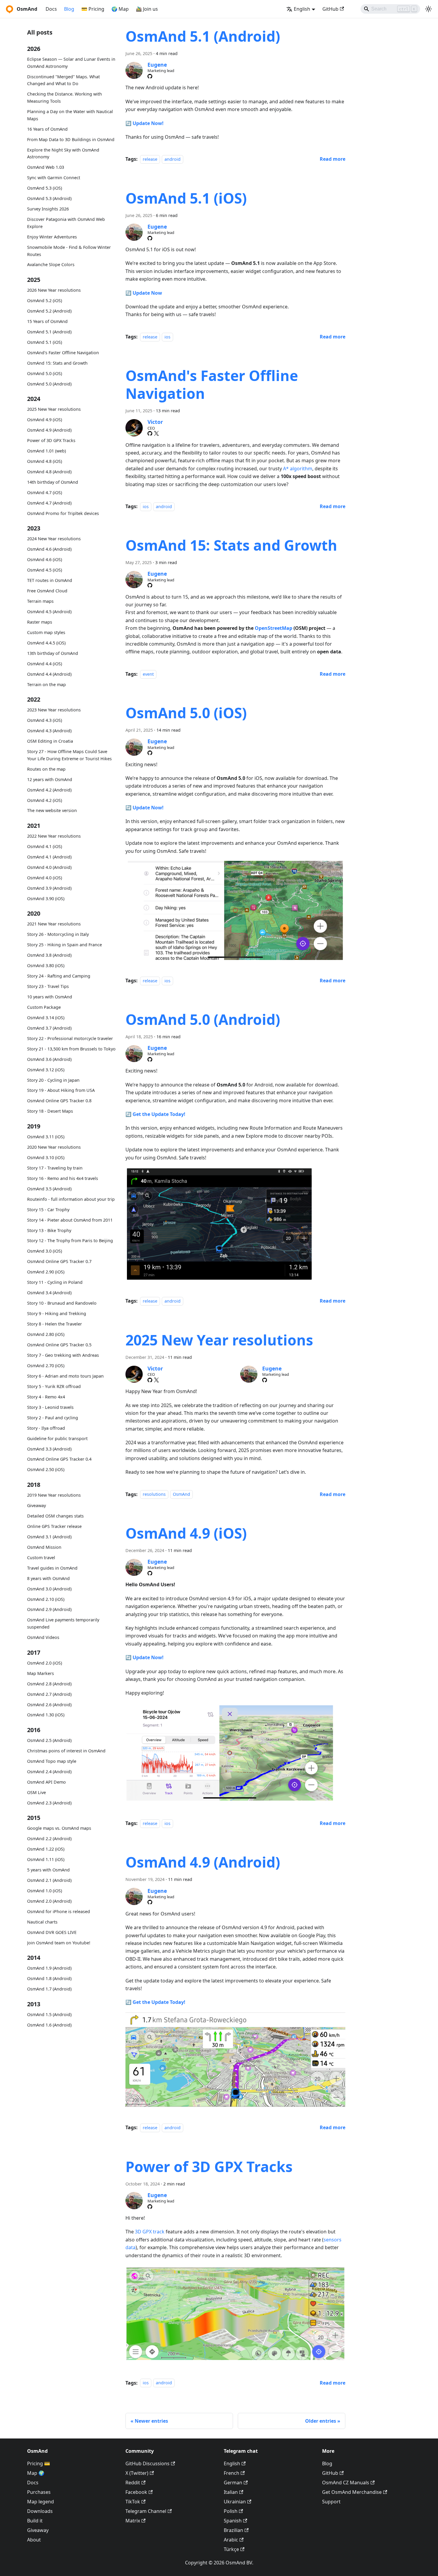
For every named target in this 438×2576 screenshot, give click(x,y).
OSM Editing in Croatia (50, 741)
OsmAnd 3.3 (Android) (49, 1449)
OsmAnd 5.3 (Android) (49, 198)
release (150, 159)
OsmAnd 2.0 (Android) (49, 1901)
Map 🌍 (36, 2473)
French (232, 2473)
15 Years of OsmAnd (47, 321)
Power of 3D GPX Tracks (51, 440)
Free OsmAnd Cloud (47, 591)
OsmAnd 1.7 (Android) (49, 1989)
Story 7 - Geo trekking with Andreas (63, 1355)
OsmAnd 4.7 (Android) (49, 503)
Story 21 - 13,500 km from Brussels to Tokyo (71, 1049)
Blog (69, 9)
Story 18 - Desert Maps (50, 1111)
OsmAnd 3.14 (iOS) (46, 1018)
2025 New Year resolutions (54, 409)
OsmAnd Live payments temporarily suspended (63, 1623)
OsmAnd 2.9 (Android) (49, 1609)
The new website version (52, 810)
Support (331, 2502)
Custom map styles (46, 632)
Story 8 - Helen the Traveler (55, 1324)
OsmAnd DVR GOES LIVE (52, 1932)
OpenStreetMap (274, 628)
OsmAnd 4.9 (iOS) (45, 420)
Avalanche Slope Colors (51, 264)
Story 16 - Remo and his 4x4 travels (63, 1178)
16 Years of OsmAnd (47, 129)
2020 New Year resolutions (54, 1147)
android (173, 159)
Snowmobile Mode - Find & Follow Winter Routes (69, 251)
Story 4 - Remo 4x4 (46, 1397)
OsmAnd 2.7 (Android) (49, 1694)
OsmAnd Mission (44, 1547)
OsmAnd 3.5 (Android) (49, 1189)
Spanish (233, 2521)
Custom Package (44, 1007)
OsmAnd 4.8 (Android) (49, 472)
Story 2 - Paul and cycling (53, 1418)
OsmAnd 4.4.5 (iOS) (46, 643)
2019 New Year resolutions (54, 1495)
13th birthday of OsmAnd (53, 653)
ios (167, 337)
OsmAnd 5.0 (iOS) (45, 373)
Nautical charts (42, 1922)
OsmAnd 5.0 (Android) (49, 384)
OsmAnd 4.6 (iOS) (45, 559)
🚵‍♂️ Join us (147, 9)
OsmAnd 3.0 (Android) (49, 1589)
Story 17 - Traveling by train (55, 1168)
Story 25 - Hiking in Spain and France (65, 945)
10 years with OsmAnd (50, 997)
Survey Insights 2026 (48, 209)
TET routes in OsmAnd (50, 580)
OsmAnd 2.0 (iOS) (45, 1663)
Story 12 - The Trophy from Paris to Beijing (70, 1241)
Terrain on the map (46, 684)
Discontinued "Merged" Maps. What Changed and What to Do (63, 80)
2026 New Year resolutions (54, 290)
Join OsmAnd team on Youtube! (59, 1943)
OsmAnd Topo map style (52, 1761)
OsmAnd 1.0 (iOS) (45, 1891)
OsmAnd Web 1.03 (46, 167)
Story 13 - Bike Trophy (49, 1230)
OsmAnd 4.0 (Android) (49, 867)
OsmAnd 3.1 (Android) (49, 1537)
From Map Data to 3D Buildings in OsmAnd (71, 139)
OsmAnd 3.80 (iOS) (46, 965)
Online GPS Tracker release (54, 1526)
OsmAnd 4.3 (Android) (49, 731)
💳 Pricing (93, 9)
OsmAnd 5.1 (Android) (49, 332)
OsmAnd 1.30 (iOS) (46, 1715)
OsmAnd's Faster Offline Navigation (63, 353)
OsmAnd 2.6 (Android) (49, 1705)
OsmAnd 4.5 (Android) (49, 612)
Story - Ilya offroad (46, 1428)
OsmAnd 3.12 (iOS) (46, 1070)
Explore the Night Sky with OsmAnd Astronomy (63, 153)
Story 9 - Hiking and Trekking (57, 1313)
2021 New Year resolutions (54, 924)
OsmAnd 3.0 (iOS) (45, 1251)
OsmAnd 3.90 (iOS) (46, 899)
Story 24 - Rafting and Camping (59, 976)
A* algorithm (298, 469)
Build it (35, 2521)
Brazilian (233, 2530)
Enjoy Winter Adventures (52, 237)
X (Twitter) (137, 2473)
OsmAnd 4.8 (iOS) (45, 461)
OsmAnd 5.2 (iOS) (45, 300)
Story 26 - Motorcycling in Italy (58, 934)
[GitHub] (150, 76)
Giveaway (36, 1505)
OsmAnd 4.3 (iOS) (45, 720)
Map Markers (41, 1673)
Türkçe (231, 2549)
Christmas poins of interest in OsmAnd (66, 1751)
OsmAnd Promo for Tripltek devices (63, 513)
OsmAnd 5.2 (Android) (49, 311)
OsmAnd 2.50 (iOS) (46, 1469)
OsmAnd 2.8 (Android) (49, 1684)
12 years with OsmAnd (50, 779)
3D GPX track (150, 2232)
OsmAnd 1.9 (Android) (49, 1968)
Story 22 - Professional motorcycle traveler (70, 1038)
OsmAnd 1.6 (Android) (49, 2025)
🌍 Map (120, 9)
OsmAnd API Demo (46, 1782)
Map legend (41, 2502)
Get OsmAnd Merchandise (352, 2492)
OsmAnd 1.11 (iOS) (46, 1859)
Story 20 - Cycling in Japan (53, 1080)
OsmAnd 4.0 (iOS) (45, 878)
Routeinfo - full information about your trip (71, 1199)
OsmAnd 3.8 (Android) (49, 955)
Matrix (133, 2521)
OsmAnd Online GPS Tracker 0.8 (59, 1101)
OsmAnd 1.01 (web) (46, 451)
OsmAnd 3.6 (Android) (49, 1059)
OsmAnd (181, 1494)
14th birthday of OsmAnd (53, 482)
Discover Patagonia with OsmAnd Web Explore (66, 223)
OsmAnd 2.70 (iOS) (46, 1366)
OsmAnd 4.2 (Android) (49, 790)
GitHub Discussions (147, 2463)
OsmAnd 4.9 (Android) (49, 430)
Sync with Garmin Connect (54, 178)
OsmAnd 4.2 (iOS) (45, 800)
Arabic (231, 2540)
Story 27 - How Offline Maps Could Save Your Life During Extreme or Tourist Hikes (69, 755)
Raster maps (40, 622)
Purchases (39, 2492)
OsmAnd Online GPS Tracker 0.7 (59, 1261)
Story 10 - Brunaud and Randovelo (62, 1303)
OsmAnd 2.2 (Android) (49, 1839)
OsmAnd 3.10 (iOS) (46, 1157)
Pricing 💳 (39, 2463)
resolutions (154, 1494)
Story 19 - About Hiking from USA (61, 1090)
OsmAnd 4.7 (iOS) (45, 492)
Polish (231, 2511)
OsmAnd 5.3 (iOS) (45, 188)
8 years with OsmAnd (48, 1578)
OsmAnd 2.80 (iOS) (46, 1334)
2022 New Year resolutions (54, 836)
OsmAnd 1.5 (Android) (49, 2014)
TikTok (133, 2502)
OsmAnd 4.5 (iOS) (45, 570)
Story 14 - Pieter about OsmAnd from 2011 (70, 1220)
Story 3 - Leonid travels (50, 1407)
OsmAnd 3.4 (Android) (49, 1293)
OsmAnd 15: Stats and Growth (57, 363)
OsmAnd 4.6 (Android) (49, 549)
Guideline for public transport (57, 1438)
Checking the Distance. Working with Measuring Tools (65, 97)
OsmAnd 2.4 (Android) (49, 1772)
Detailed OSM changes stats (55, 1516)
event (148, 674)
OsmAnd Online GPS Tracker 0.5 (59, 1345)
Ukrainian (235, 2502)
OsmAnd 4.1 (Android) (49, 857)
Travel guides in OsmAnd (52, 1568)
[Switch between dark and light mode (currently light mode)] (428, 9)
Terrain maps (40, 601)
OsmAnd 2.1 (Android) (49, 1880)
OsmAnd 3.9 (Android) (49, 888)
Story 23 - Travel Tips (48, 986)
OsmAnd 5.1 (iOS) (45, 342)
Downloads (40, 2511)
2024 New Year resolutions (54, 539)
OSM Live (36, 1792)
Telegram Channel (146, 2511)
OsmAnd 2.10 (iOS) (46, 1599)
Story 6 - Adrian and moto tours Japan (65, 1376)
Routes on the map (46, 769)
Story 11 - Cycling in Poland (55, 1282)
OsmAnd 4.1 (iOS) (45, 846)
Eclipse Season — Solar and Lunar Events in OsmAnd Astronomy (71, 63)
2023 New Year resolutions (54, 710)
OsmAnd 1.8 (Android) (49, 1978)
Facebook (136, 2492)
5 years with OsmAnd (48, 1870)
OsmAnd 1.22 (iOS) (46, 1849)
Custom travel (41, 1558)
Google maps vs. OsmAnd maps (59, 1828)
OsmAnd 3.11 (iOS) (46, 1137)
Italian (231, 2492)
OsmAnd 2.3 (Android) (49, 1803)
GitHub (330, 9)
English (232, 2463)
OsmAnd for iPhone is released (59, 1911)
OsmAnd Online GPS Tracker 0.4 (59, 1459)
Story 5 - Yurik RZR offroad (54, 1386)
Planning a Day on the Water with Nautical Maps (70, 115)
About (34, 2540)
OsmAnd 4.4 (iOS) (45, 664)
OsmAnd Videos (43, 1637)
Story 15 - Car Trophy (48, 1210)
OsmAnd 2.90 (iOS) (46, 1272)
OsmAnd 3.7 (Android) (49, 1028)
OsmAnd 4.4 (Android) (49, 674)
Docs (51, 9)
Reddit (133, 2483)
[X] (156, 433)
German (233, 2483)
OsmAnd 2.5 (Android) (49, 1740)
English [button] (302, 9)
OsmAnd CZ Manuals (346, 2483)
